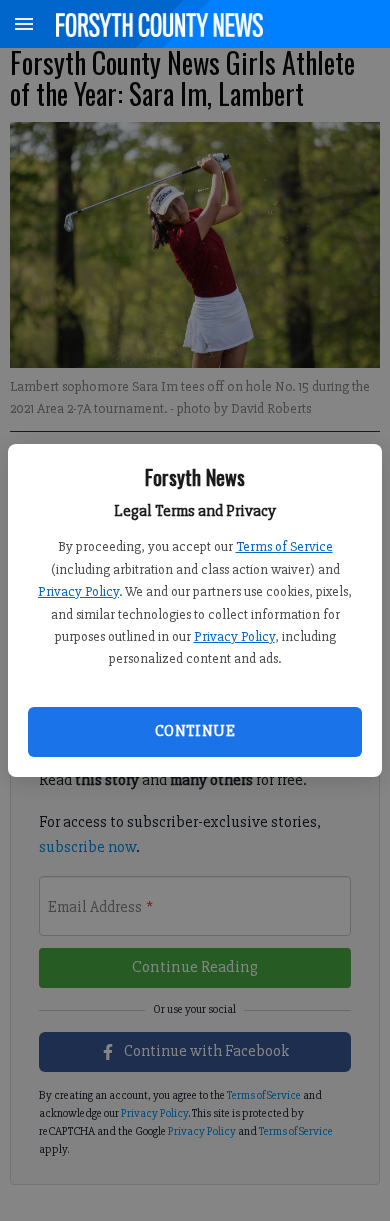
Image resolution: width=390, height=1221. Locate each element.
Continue (195, 731)
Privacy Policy (78, 591)
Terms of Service (284, 546)
